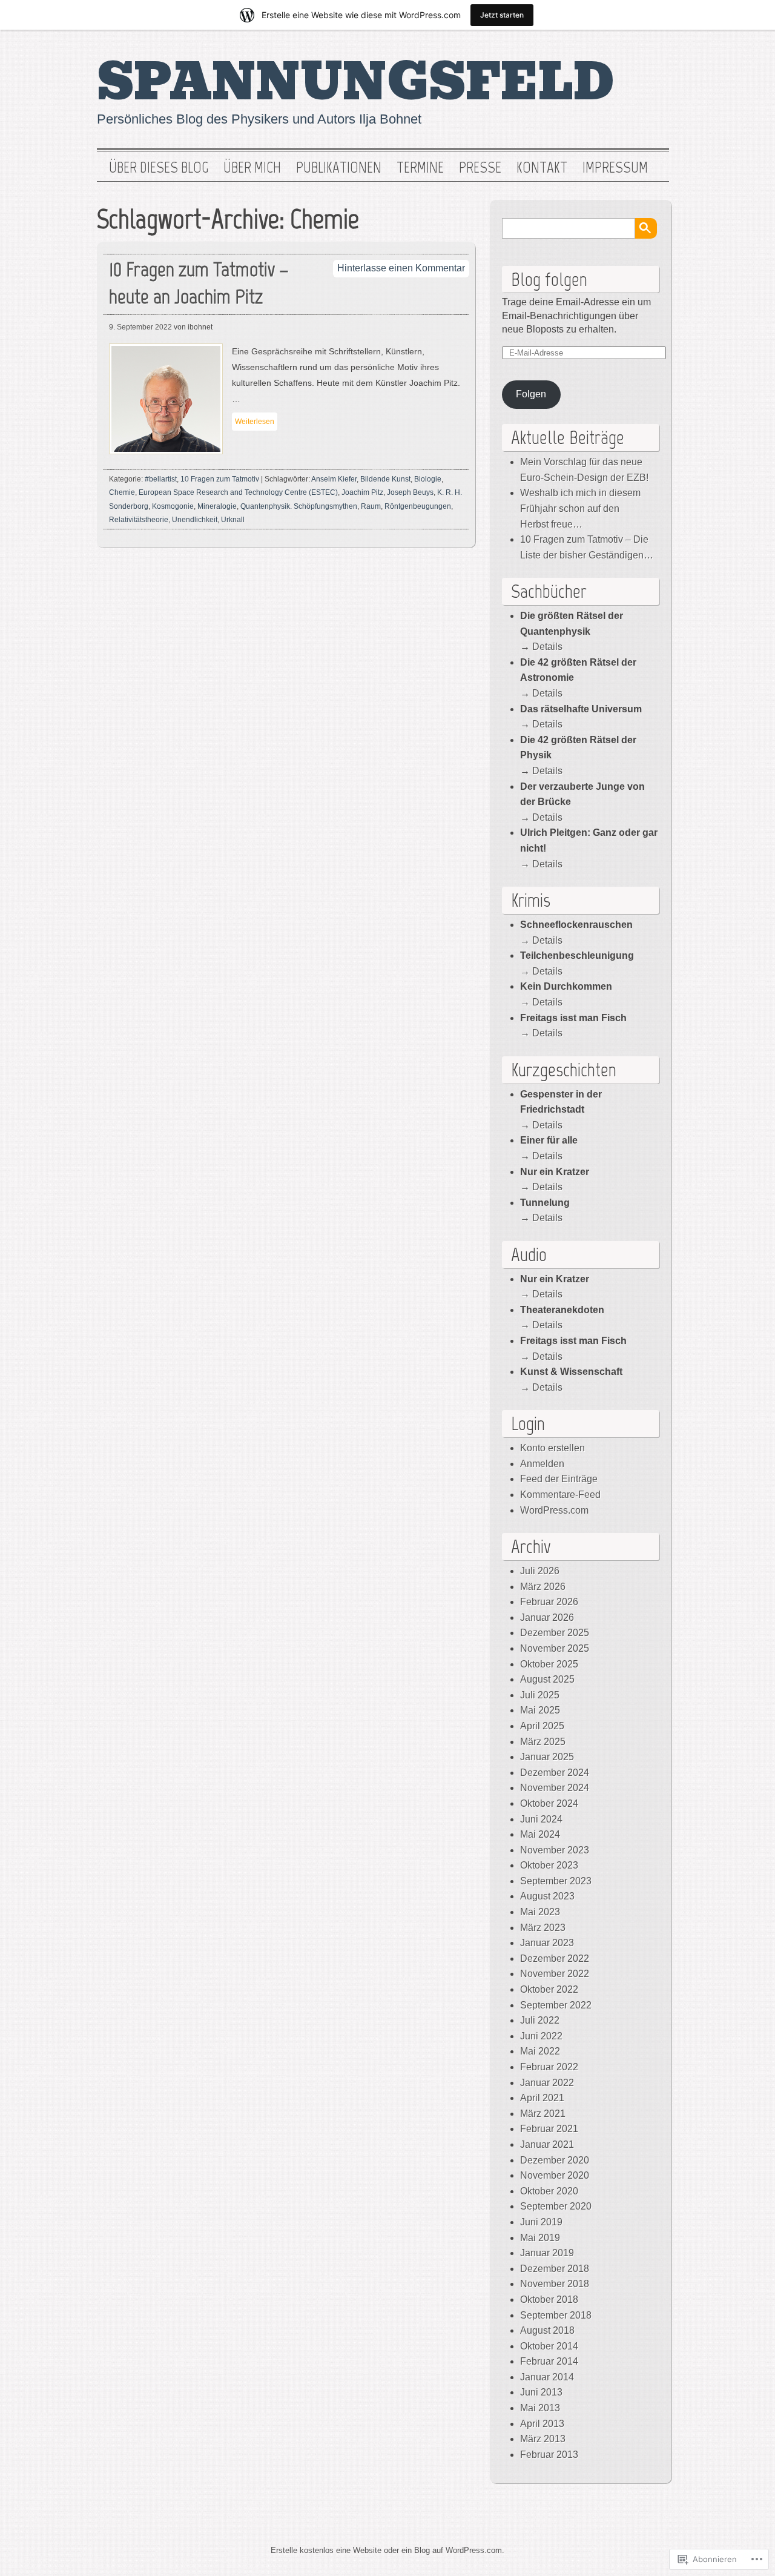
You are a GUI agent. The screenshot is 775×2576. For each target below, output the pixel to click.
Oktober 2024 (549, 1803)
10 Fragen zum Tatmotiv (220, 479)
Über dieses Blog (159, 168)
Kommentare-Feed (560, 1495)
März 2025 (543, 1742)
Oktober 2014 (549, 2346)
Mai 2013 (540, 2408)
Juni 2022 (541, 2036)
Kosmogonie (173, 506)
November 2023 (555, 1850)
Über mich (252, 168)
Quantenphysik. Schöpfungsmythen (299, 506)
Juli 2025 (540, 1695)
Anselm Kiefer (334, 479)
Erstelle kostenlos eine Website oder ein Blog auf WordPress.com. (387, 2550)
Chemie (122, 492)
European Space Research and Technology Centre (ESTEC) (238, 492)
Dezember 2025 (555, 1633)
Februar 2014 (549, 2361)
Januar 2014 (547, 2377)
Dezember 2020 (555, 2160)
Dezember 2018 (555, 2269)
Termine (420, 168)
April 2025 (542, 1726)
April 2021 (542, 2098)
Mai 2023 (540, 1912)
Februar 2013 (549, 2455)
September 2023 (556, 1881)
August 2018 (547, 2330)
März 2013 (543, 2439)
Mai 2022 (540, 2051)
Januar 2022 (547, 2083)
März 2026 (543, 1587)
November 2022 (555, 1974)
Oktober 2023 (549, 1865)
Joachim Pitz (362, 492)
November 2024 (555, 1788)
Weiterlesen (255, 422)
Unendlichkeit (195, 520)
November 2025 (555, 1648)
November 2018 (555, 2284)
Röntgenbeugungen (418, 506)
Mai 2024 (540, 1834)
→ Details (541, 864)
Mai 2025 (540, 1710)
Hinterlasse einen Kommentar (401, 268)
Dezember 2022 (555, 1958)
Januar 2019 (547, 2253)
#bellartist (161, 479)
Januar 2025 (547, 1757)
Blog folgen (549, 279)
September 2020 (556, 2206)
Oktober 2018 (549, 2300)
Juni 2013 (541, 2392)
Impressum (615, 168)
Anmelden (542, 1464)
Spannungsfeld (356, 82)
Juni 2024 (541, 1819)
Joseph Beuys (410, 492)
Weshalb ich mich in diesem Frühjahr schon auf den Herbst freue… (580, 508)
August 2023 (547, 1896)
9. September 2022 (140, 327)
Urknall (233, 520)
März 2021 (543, 2114)
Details (547, 647)
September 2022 (556, 2005)
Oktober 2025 (549, 1664)
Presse (480, 168)
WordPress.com (554, 1510)
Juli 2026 (540, 1571)
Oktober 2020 (549, 2191)
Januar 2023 (547, 1943)
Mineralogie (217, 506)
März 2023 (543, 1928)
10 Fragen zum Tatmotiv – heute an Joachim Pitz (199, 283)
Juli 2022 (540, 2020)
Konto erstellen (552, 1448)
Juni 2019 (541, 2222)
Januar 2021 (547, 2144)
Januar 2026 (547, 1617)
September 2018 (556, 2315)
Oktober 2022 (549, 1989)
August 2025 (547, 1679)
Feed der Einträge (559, 1479)
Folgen (531, 394)
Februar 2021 (549, 2129)
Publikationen (339, 168)
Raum (371, 506)
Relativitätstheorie (139, 520)
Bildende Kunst (385, 479)
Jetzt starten (502, 15)
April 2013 (542, 2424)
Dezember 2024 (555, 1773)
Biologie (428, 479)
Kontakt (542, 168)
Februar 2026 (549, 1602)
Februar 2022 (549, 2067)
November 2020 (555, 2175)
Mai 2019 (540, 2238)
